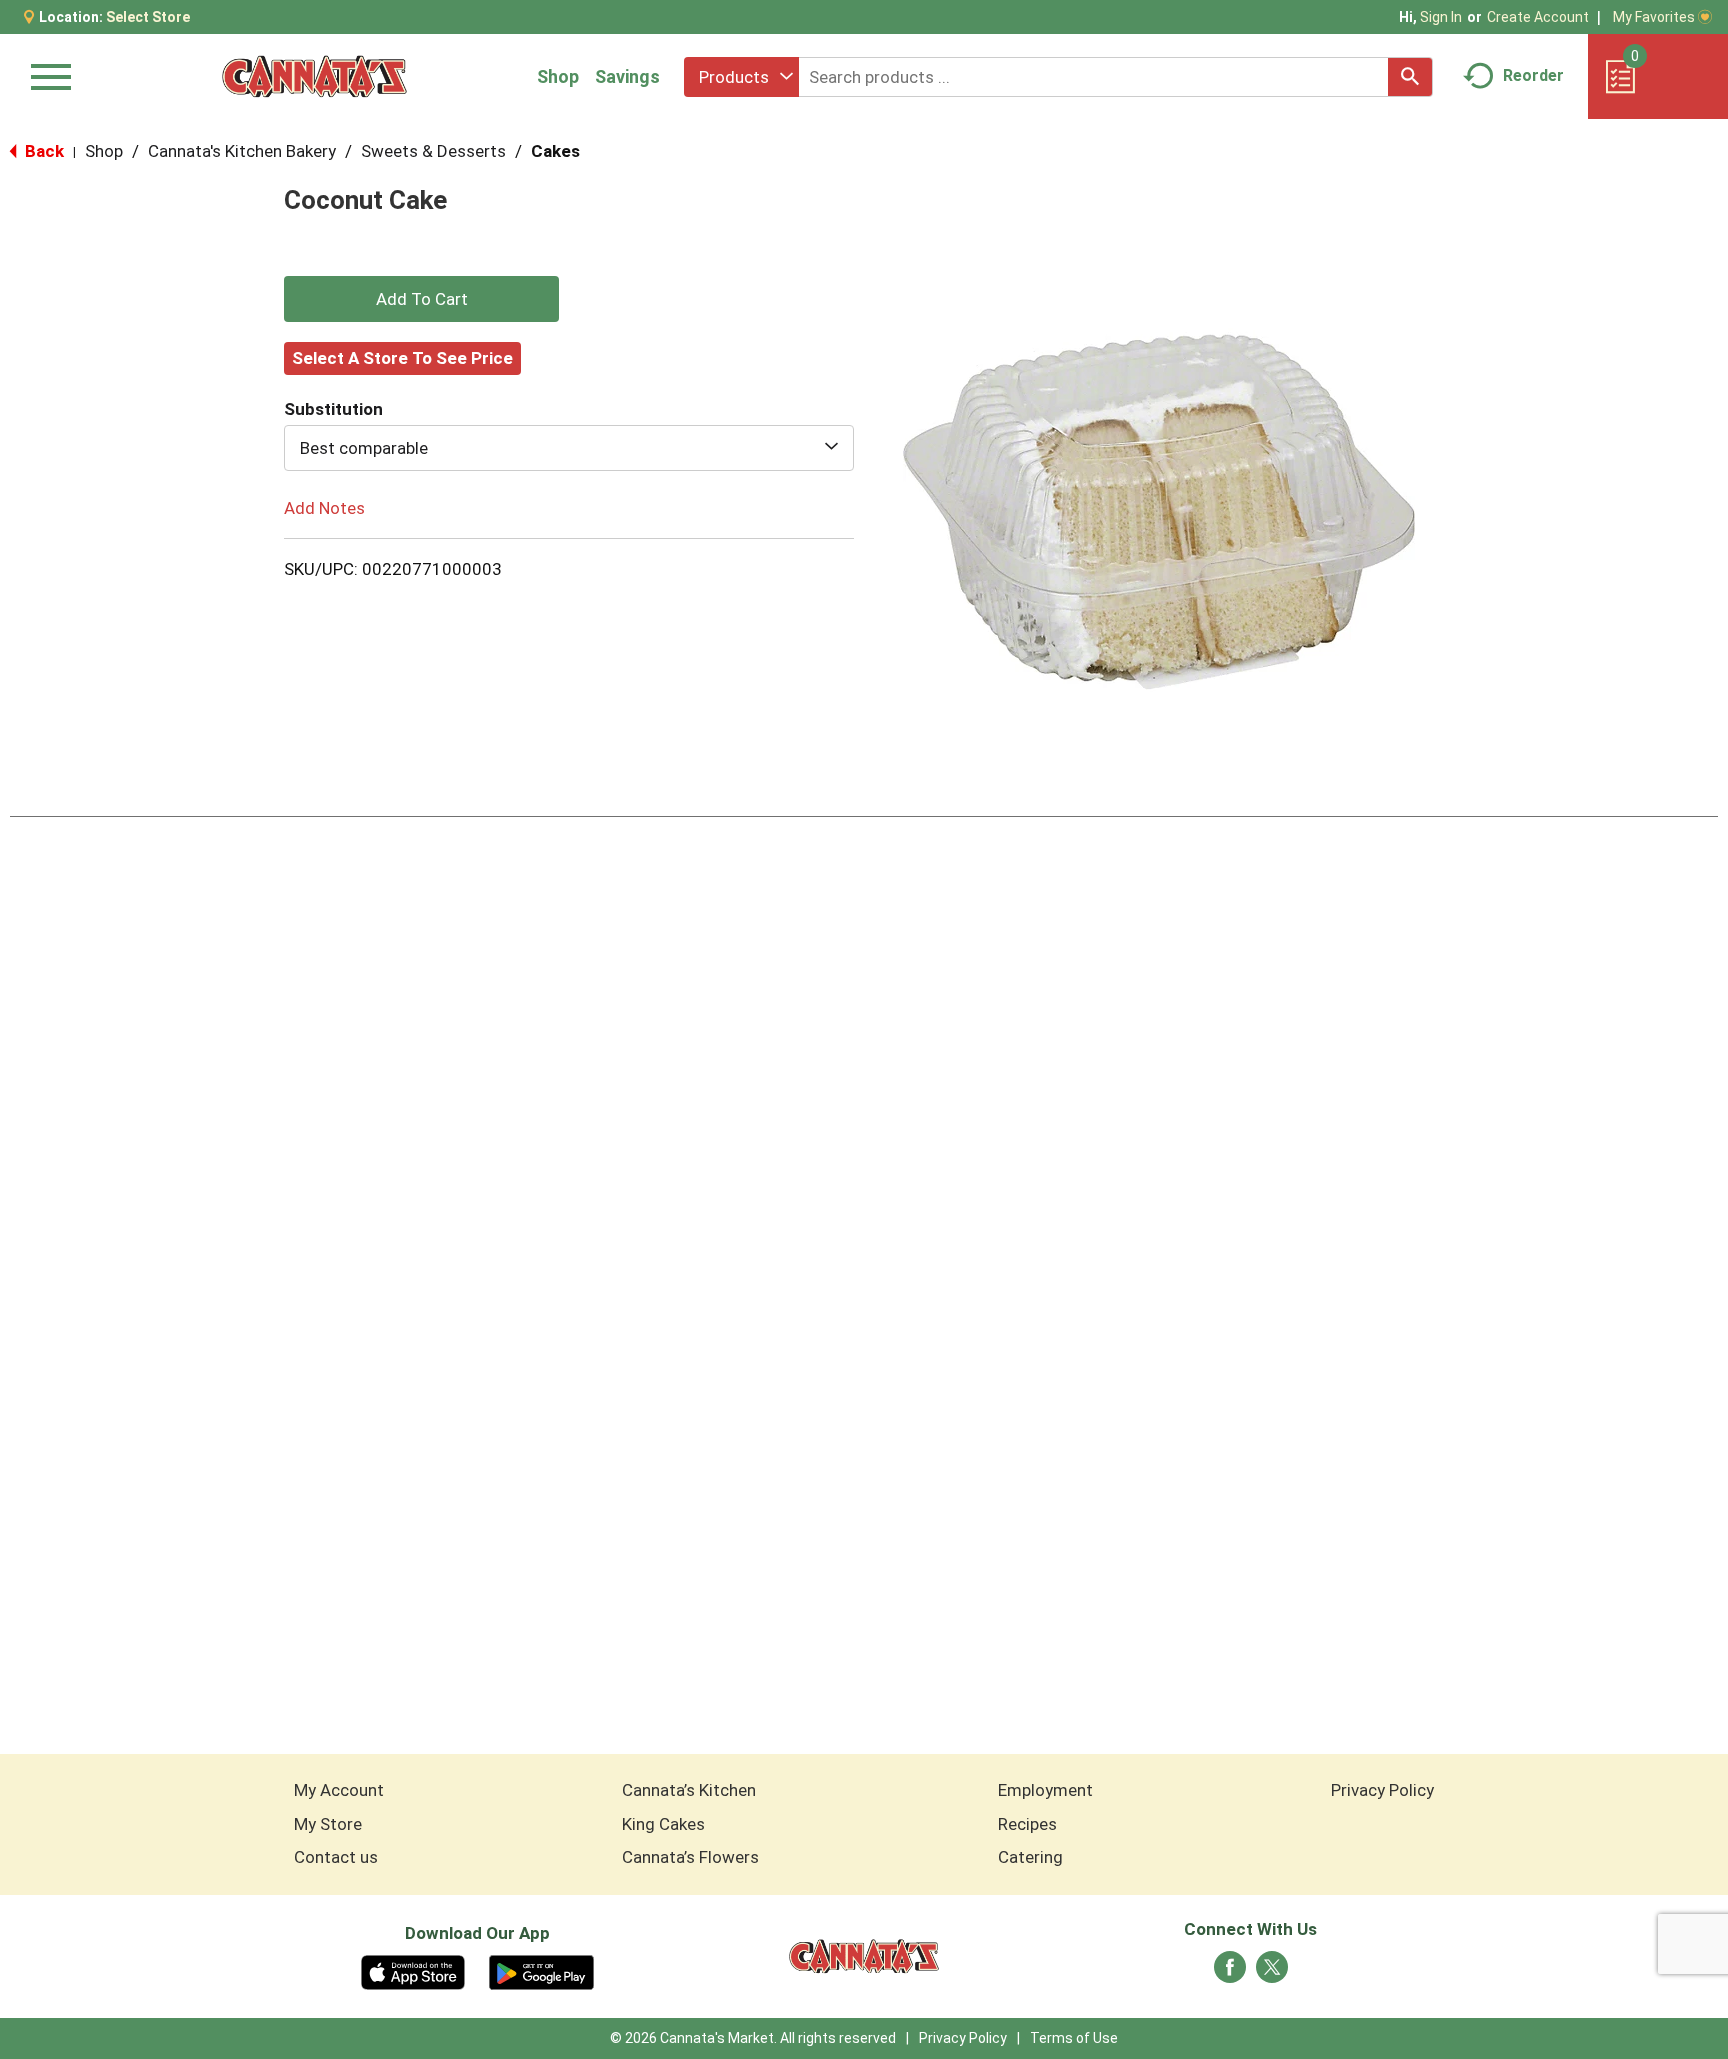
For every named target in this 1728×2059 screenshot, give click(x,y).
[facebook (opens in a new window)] (1230, 1973)
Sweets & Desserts (433, 151)
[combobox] (741, 77)
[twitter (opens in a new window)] (1272, 1973)
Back (42, 151)
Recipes (1027, 1824)
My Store (328, 1824)
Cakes (555, 151)
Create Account (1538, 17)
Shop (558, 76)
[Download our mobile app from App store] (413, 1971)
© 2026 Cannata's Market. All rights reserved (753, 2038)
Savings (627, 76)
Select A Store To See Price (402, 358)
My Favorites (1654, 17)
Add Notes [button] (324, 508)
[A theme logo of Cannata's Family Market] (314, 76)
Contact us (336, 1857)
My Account (339, 1790)
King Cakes (663, 1824)
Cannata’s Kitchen (689, 1790)
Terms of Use (1074, 2038)
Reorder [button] (1533, 75)
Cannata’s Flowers (690, 1857)
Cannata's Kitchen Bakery (242, 151)
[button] (421, 299)
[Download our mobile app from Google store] (541, 1971)
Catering (1030, 1857)
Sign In (1441, 17)
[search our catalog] (1410, 77)
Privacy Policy (1382, 1790)
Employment (1045, 1790)
